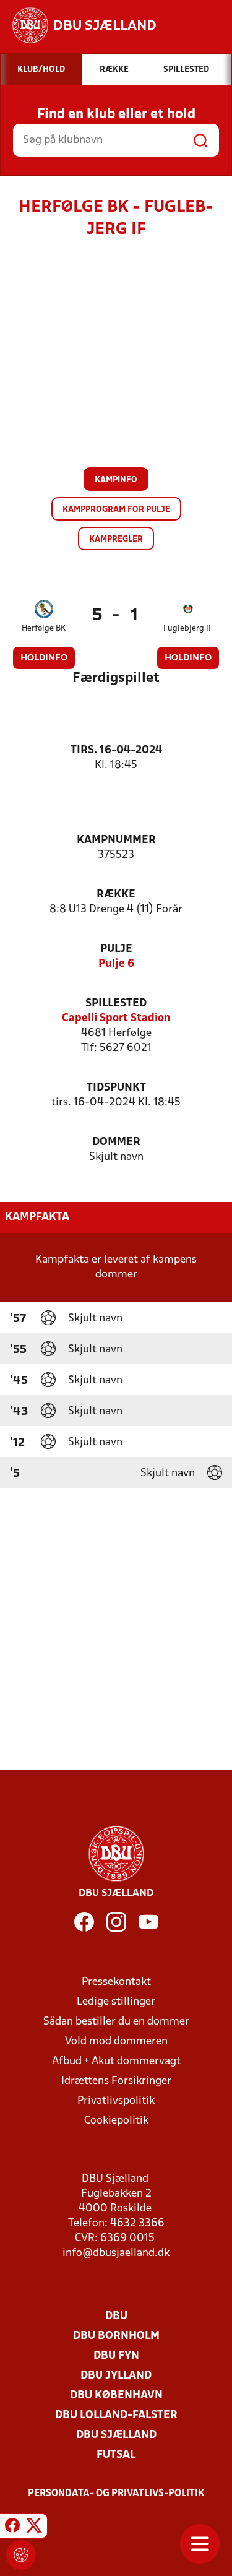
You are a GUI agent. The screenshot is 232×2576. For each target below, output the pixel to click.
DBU (116, 2316)
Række (116, 895)
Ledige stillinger (116, 2002)
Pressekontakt (116, 1982)
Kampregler (116, 539)
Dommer (116, 1142)
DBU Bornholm (116, 2336)
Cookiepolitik (116, 2121)
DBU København (116, 2396)
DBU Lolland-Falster (116, 2415)
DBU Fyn (116, 2356)
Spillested (116, 1004)
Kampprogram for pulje (116, 510)
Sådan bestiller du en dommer (116, 2022)
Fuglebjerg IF (188, 629)
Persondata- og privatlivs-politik (116, 2494)
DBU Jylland (116, 2376)
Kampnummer (116, 840)
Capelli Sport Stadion (116, 1018)
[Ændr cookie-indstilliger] (21, 2555)
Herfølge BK (44, 629)
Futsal (116, 2455)
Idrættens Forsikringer (116, 2081)
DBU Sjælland (116, 2435)
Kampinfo (116, 480)
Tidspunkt (116, 1088)
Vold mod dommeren (116, 2042)
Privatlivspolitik (116, 2101)
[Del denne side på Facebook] (12, 2528)
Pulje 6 (116, 964)
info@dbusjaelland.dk (116, 2253)
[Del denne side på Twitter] (34, 2528)
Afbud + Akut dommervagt (116, 2061)
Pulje (116, 949)
